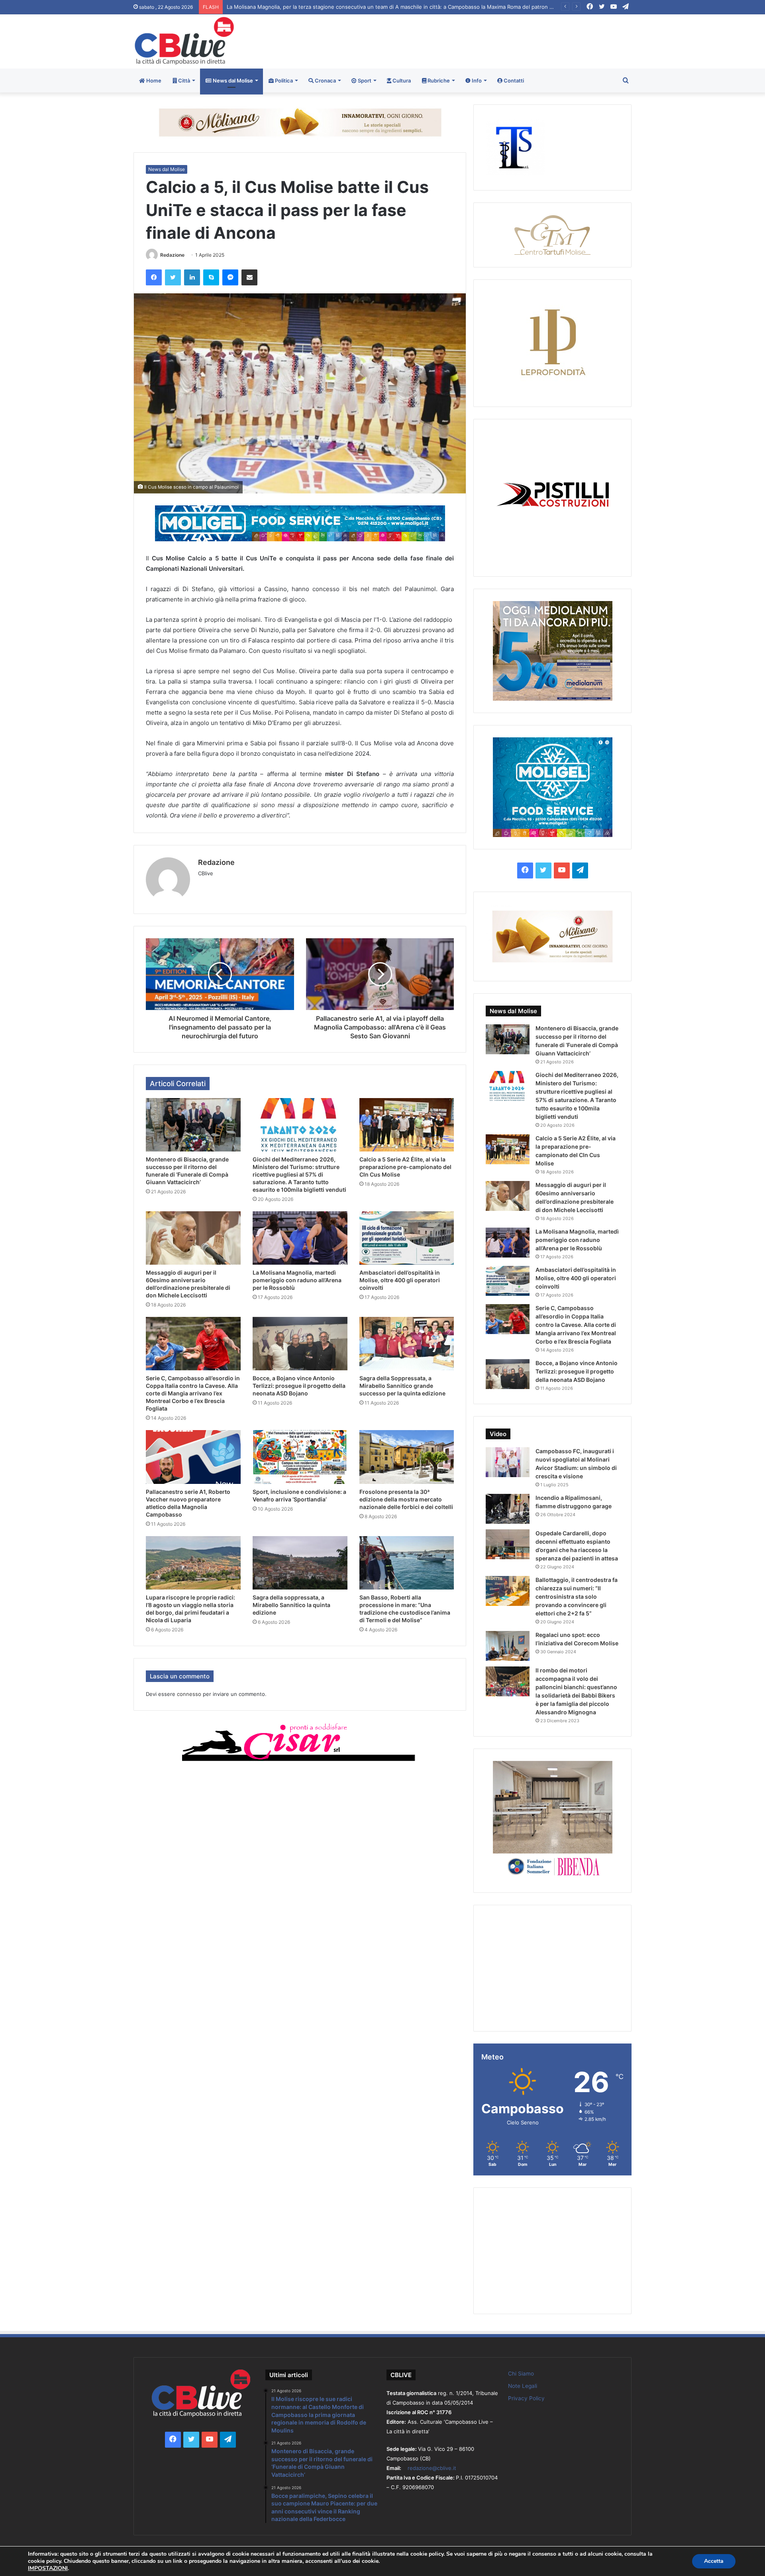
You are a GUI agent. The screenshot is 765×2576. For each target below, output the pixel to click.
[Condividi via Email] (249, 277)
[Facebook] (154, 277)
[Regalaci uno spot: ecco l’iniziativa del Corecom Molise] (508, 1646)
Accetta (714, 2561)
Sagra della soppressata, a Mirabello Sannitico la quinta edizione (291, 1605)
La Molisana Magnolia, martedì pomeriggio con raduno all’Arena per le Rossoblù (297, 1280)
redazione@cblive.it (432, 2468)
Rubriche (438, 81)
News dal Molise (232, 81)
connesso (189, 1694)
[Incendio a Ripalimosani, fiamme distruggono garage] (508, 1509)
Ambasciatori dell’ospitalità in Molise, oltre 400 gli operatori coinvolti (400, 1280)
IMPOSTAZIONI (48, 2568)
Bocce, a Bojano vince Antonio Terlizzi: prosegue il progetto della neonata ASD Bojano (299, 1386)
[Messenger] (230, 277)
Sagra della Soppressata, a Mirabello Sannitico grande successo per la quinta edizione (402, 1386)
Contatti (513, 81)
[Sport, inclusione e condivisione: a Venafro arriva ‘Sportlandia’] (300, 1457)
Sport (364, 81)
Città (183, 81)
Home (153, 81)
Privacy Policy (526, 2398)
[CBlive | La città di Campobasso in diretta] (184, 41)
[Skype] (211, 277)
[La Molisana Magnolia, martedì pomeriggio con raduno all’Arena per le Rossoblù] (300, 1238)
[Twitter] (173, 277)
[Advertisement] (467, 40)
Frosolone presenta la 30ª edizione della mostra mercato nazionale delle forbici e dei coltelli (406, 1499)
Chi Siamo (521, 2374)
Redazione (172, 255)
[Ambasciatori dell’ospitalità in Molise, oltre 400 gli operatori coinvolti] (407, 1238)
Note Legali (523, 2386)
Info (476, 81)
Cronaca (325, 81)
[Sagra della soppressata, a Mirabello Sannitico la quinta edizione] (300, 1563)
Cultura (401, 81)
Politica (283, 81)
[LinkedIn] (192, 277)
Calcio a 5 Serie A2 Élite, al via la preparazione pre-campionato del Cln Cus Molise (405, 1167)
